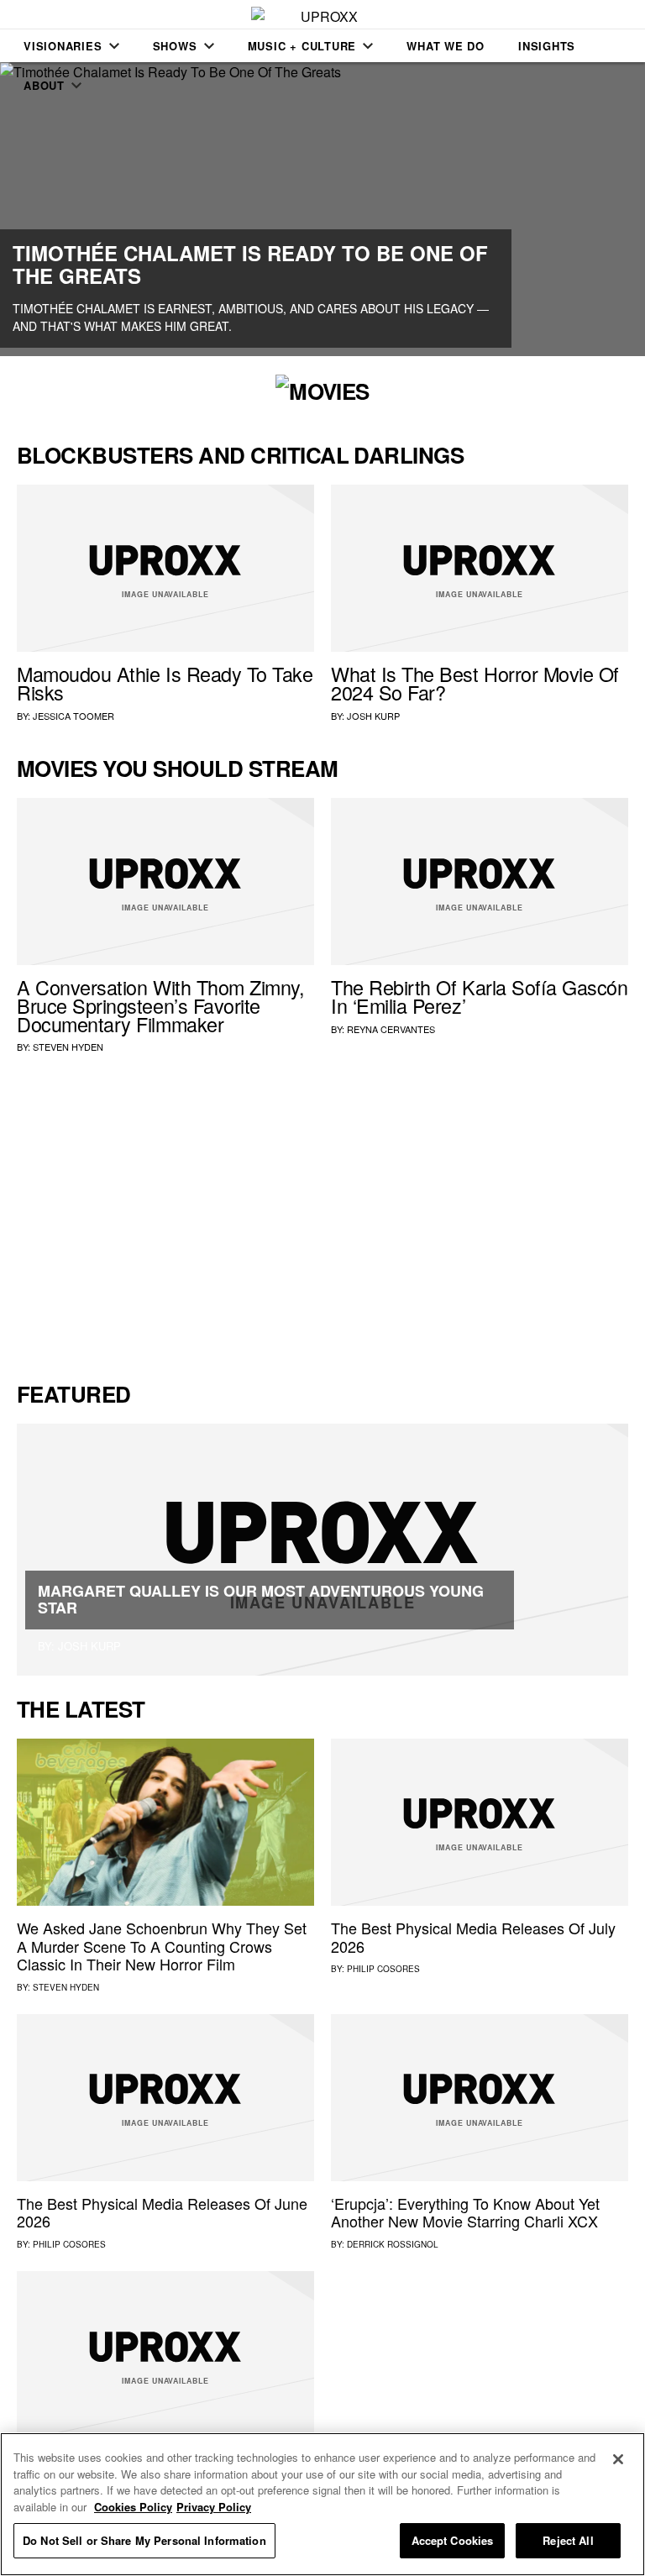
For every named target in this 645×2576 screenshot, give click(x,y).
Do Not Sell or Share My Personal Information (144, 2540)
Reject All (568, 2540)
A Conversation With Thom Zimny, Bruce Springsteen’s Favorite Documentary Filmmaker (161, 1005)
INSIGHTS (547, 46)
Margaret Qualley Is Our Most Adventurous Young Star (261, 1599)
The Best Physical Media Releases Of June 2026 (162, 2212)
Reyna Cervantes (391, 1029)
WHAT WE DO (446, 46)
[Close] (618, 2459)
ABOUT (44, 85)
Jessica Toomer (73, 716)
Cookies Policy (133, 2507)
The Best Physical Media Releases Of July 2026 (473, 1937)
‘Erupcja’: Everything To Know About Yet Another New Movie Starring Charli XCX (465, 2212)
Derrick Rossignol (393, 2244)
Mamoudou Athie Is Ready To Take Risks (165, 683)
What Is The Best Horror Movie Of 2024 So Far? (475, 683)
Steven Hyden (68, 1047)
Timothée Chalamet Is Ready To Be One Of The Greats (250, 264)
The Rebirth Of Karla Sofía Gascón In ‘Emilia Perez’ (480, 996)
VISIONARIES (63, 46)
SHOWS (175, 46)
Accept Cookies (453, 2540)
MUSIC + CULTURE (302, 46)
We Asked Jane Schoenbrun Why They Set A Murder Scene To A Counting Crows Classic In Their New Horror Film (162, 1946)
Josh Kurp (373, 716)
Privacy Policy (214, 2507)
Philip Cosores (383, 1969)
